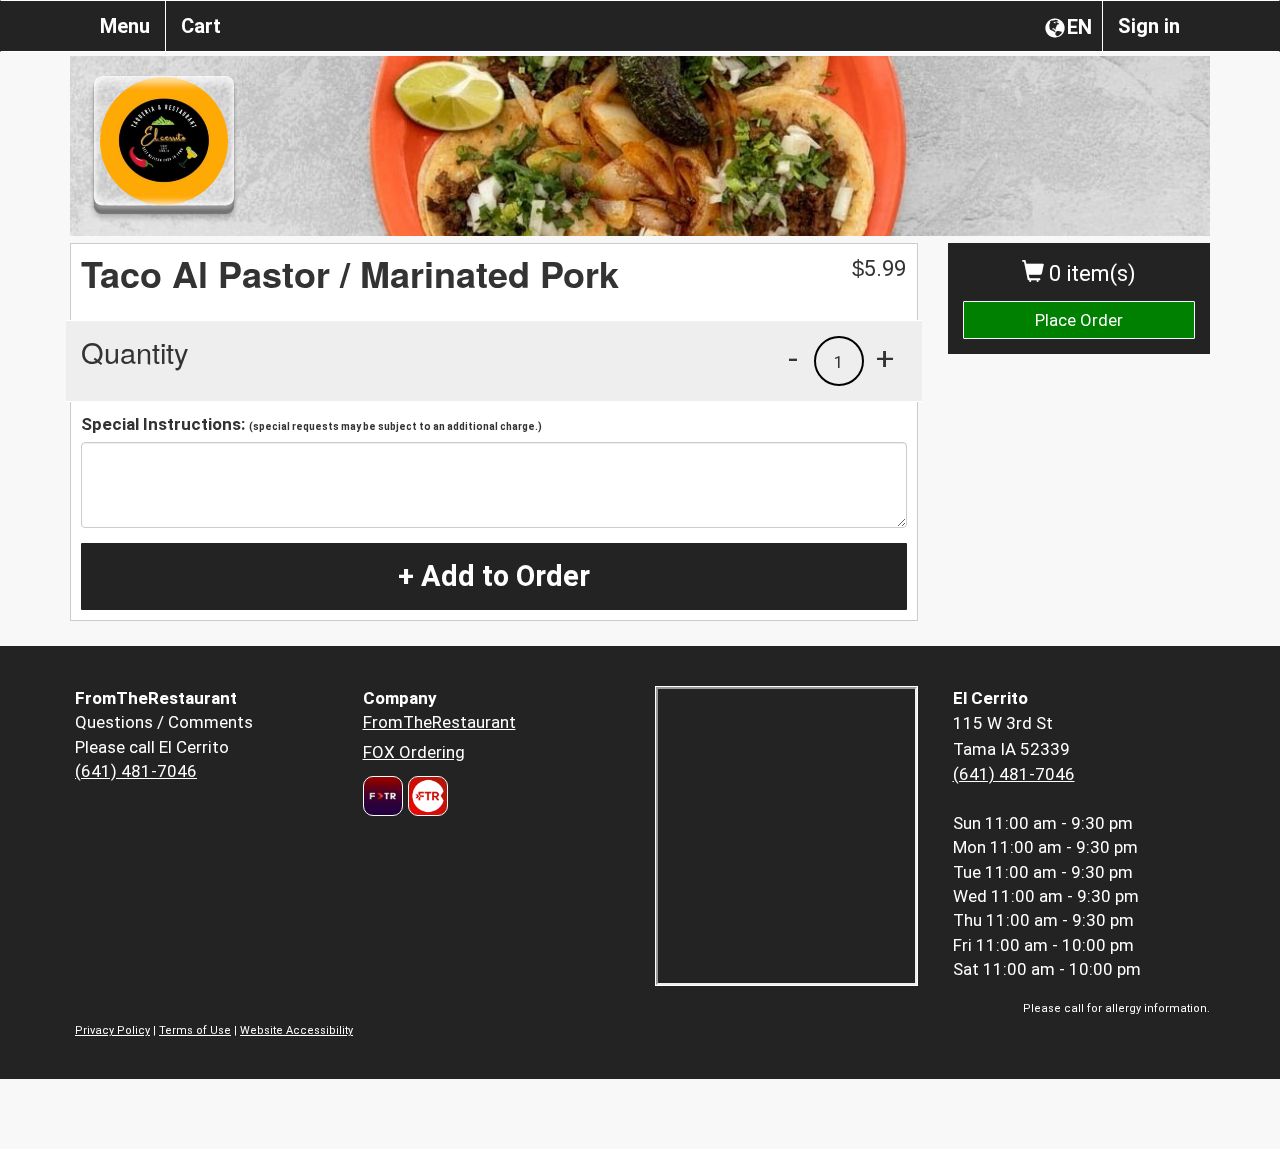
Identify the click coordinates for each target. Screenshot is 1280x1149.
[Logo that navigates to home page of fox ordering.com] (425, 796)
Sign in (1149, 26)
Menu (125, 26)
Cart (201, 26)
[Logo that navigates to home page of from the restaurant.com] (383, 796)
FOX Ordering (414, 752)
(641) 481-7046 (136, 771)
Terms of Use (195, 1030)
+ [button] (885, 358)
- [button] (793, 358)
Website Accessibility (296, 1030)
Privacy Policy (112, 1030)
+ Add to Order (494, 576)
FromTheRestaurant (439, 722)
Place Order (1079, 320)
